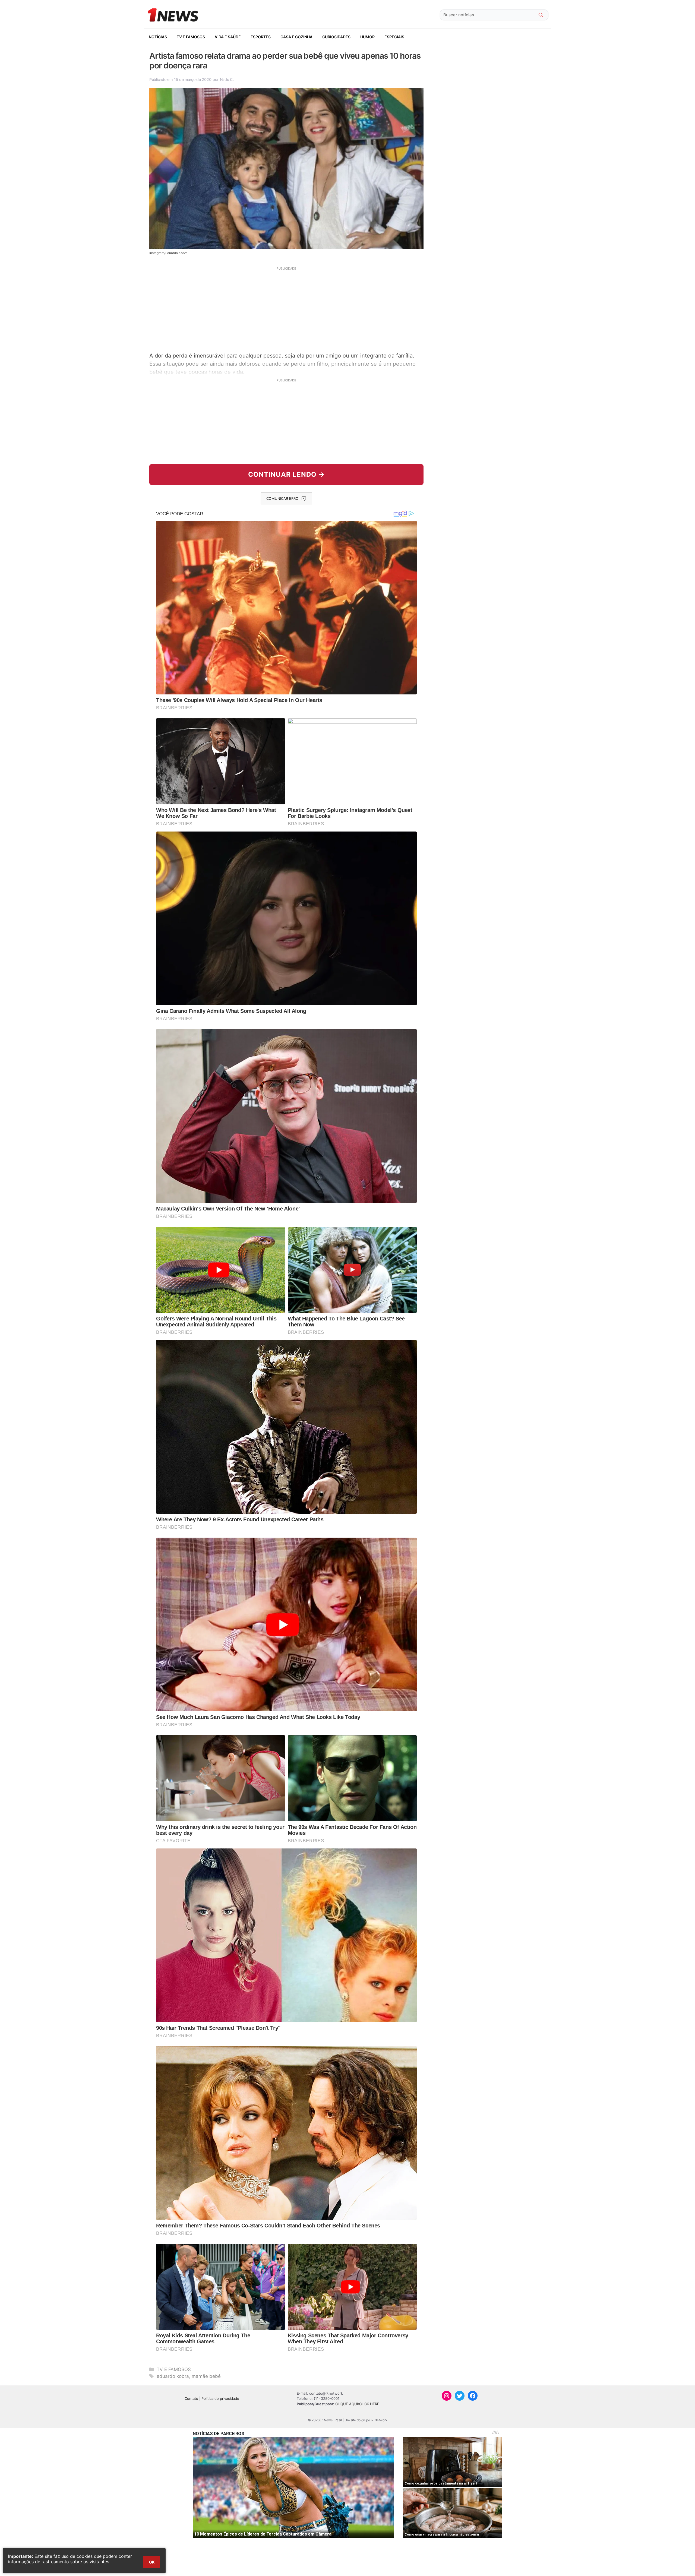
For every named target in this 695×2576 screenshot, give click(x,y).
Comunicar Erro (282, 498)
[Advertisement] (286, 309)
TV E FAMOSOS (191, 37)
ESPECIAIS (394, 37)
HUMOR (367, 37)
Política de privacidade (220, 2398)
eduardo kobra (173, 2376)
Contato (191, 2398)
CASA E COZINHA (296, 37)
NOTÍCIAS (158, 37)
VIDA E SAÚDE (228, 37)
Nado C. (227, 79)
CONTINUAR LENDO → (287, 474)
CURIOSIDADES (336, 37)
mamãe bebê (206, 2376)
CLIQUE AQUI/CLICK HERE (357, 2404)
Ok (152, 2562)
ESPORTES (261, 37)
